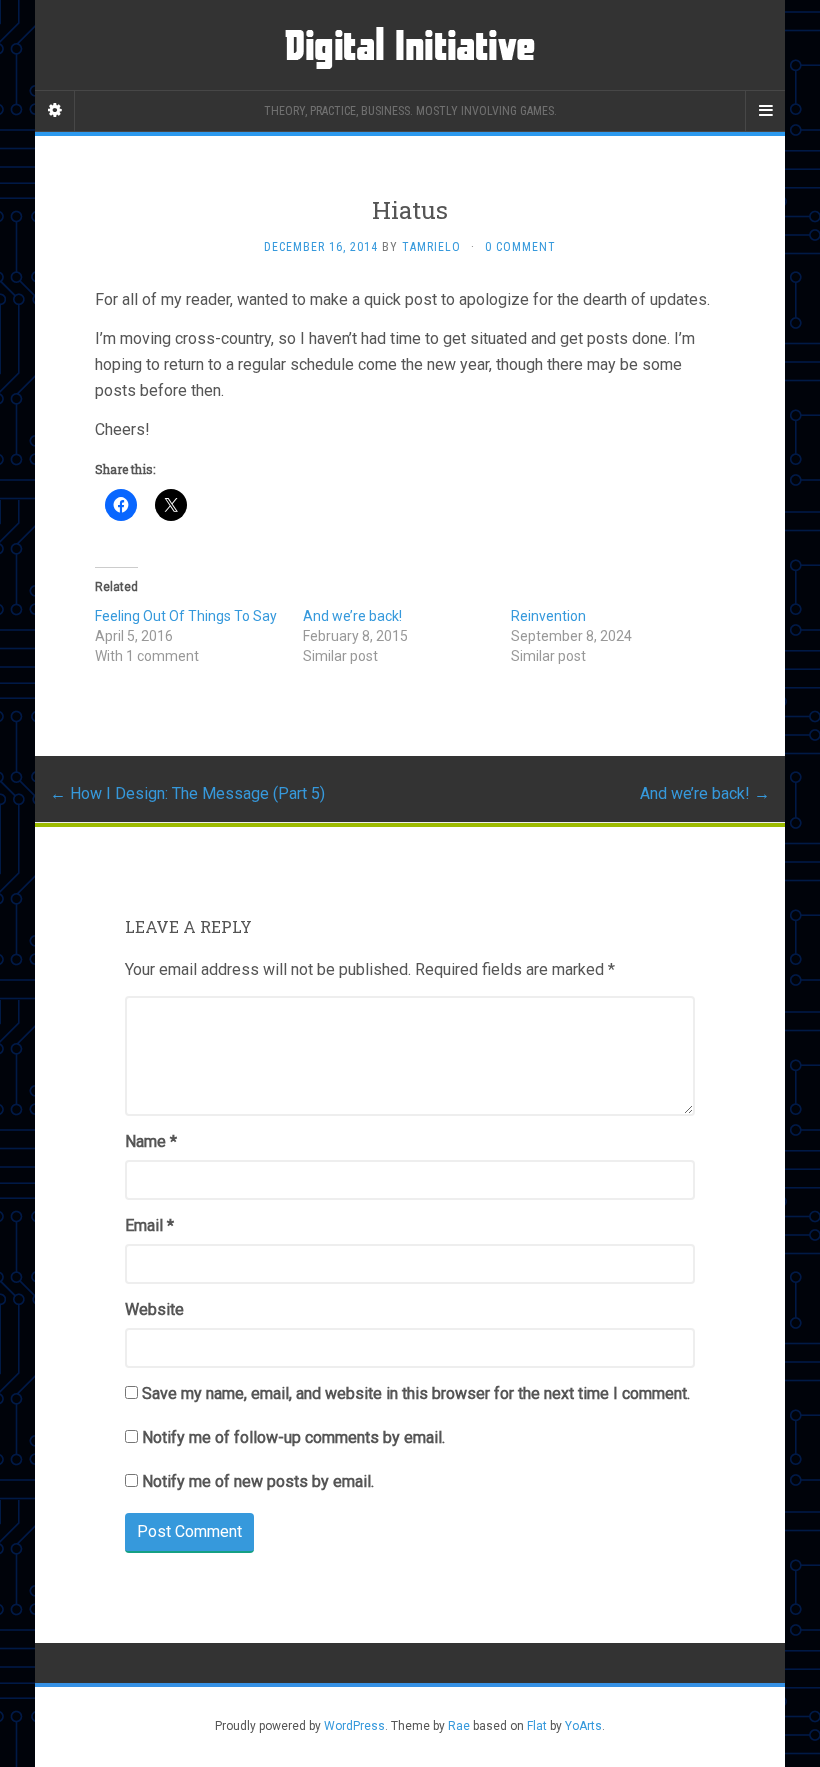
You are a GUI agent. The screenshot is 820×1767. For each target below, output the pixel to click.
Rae (459, 1726)
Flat (537, 1726)
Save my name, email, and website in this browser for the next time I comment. (416, 1393)
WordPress (354, 1726)
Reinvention (548, 616)
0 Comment (520, 247)
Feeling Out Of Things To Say (186, 616)
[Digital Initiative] (410, 45)
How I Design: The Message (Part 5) (187, 793)
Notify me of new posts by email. (258, 1481)
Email (149, 1225)
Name (151, 1141)
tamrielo (431, 247)
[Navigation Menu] (765, 111)
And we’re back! (352, 616)
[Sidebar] (55, 111)
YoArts (583, 1726)
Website (154, 1309)
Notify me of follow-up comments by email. (293, 1437)
